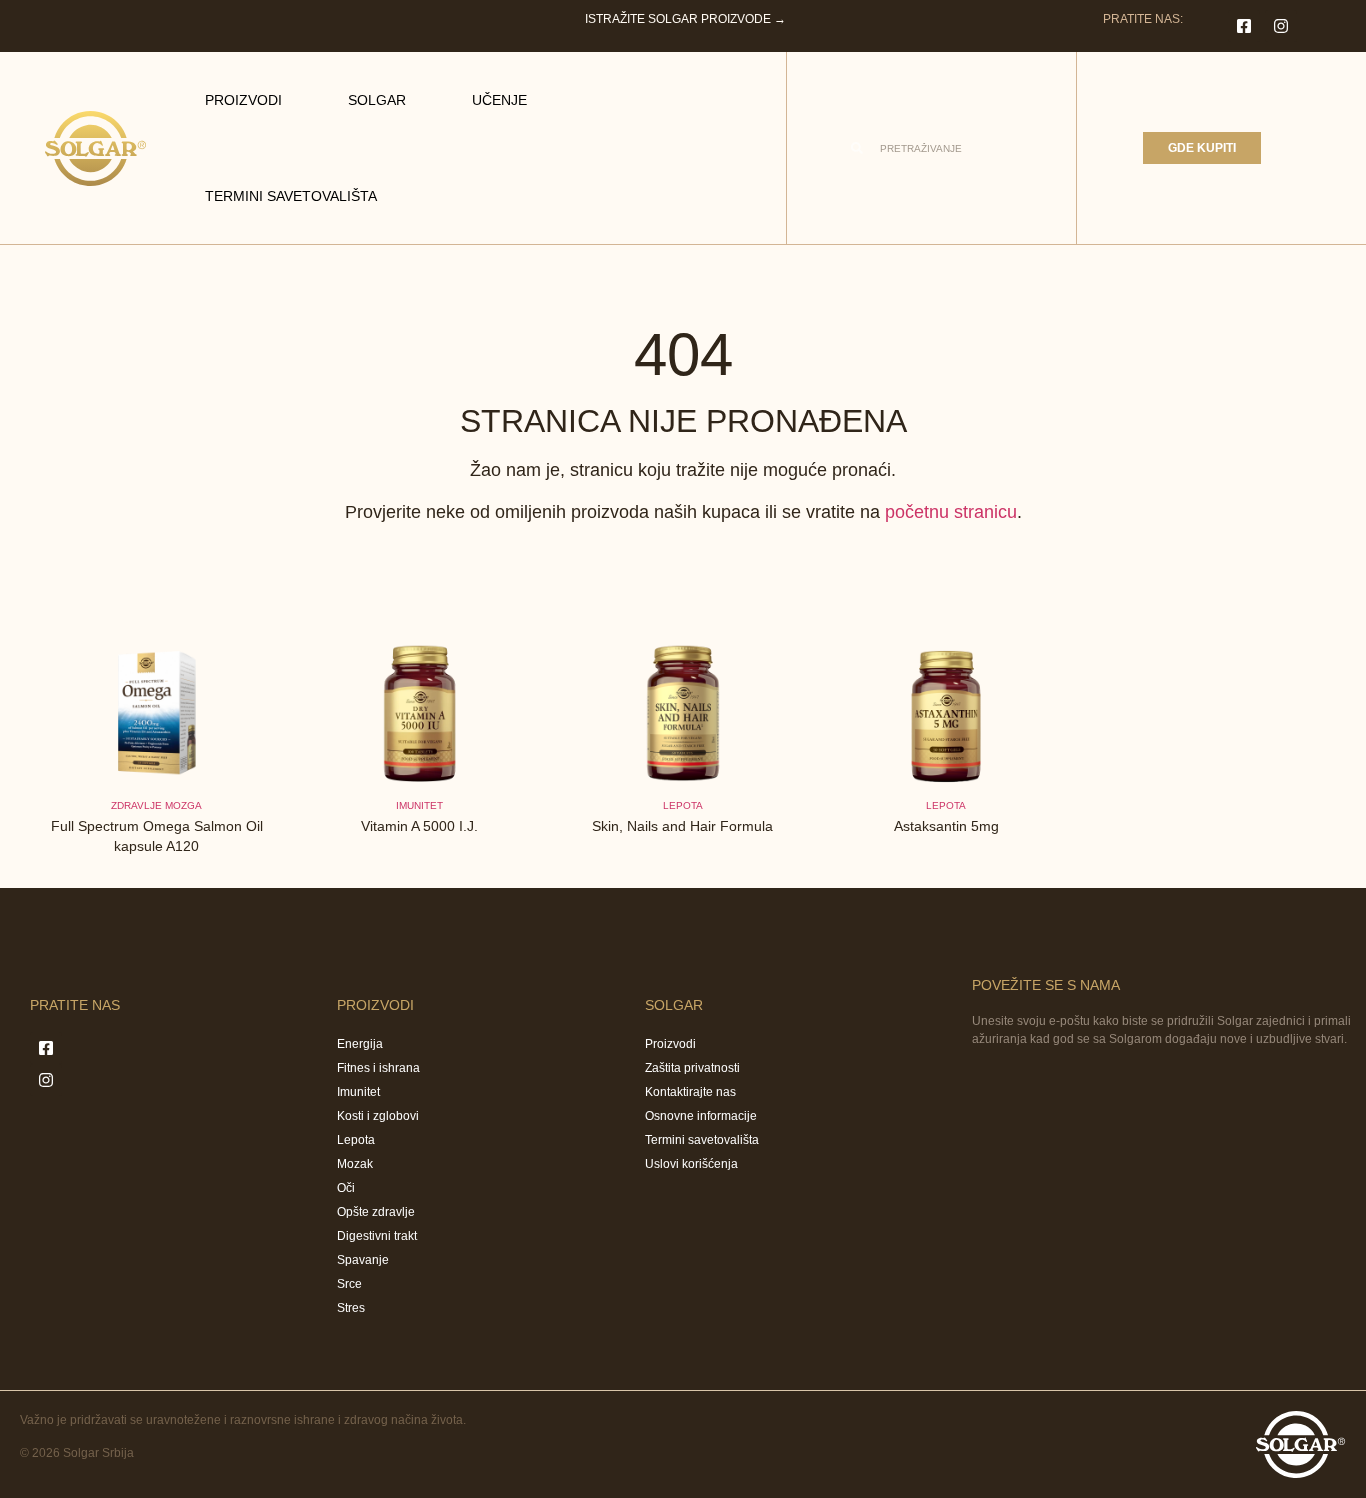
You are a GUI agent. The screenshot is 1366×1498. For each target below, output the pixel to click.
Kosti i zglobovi (378, 1116)
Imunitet (419, 805)
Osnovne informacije (701, 1116)
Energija (360, 1044)
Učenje (499, 100)
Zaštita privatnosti (692, 1068)
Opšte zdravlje (376, 1212)
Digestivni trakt (377, 1236)
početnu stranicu (951, 512)
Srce (349, 1284)
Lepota (683, 805)
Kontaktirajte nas (690, 1092)
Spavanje (363, 1260)
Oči (346, 1188)
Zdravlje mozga (156, 805)
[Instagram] (1281, 26)
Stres (351, 1308)
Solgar (377, 100)
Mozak (355, 1164)
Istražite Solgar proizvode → (685, 19)
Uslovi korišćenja (691, 1164)
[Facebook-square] (1244, 26)
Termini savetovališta (291, 196)
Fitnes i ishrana (378, 1068)
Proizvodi (243, 100)
